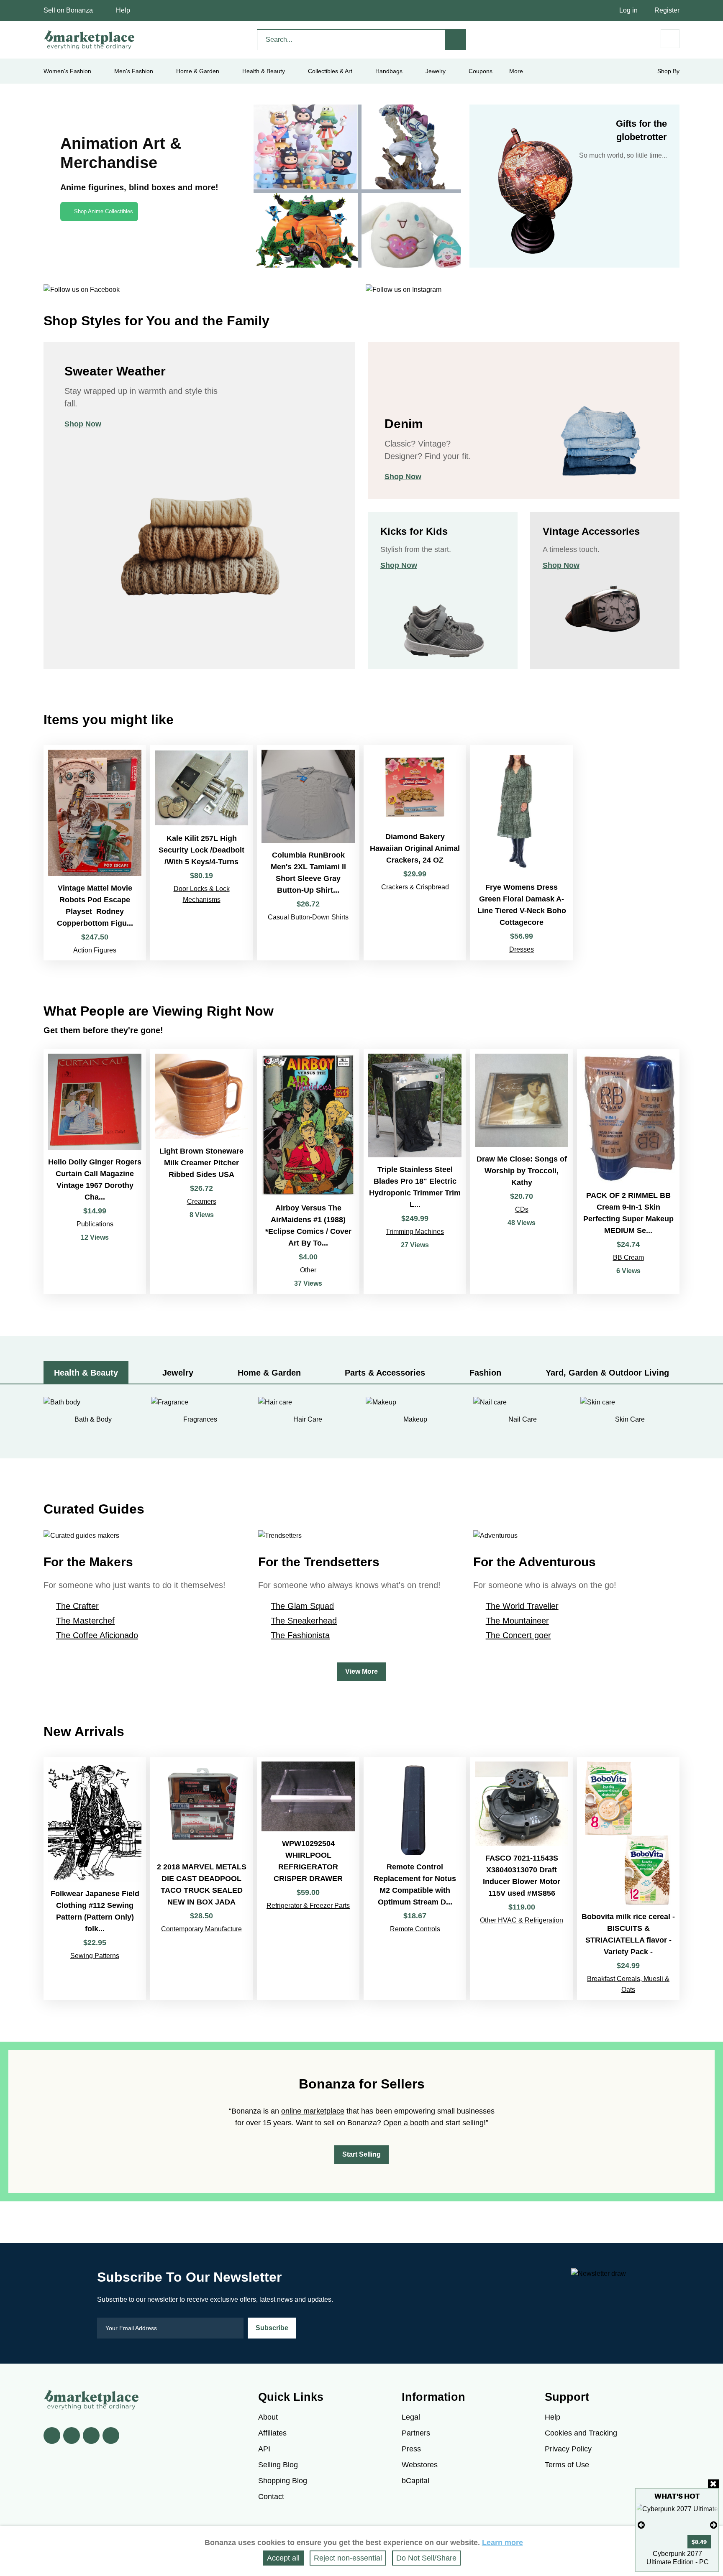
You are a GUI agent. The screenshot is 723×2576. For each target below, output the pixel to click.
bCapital (415, 2481)
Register (667, 10)
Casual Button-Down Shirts (308, 917)
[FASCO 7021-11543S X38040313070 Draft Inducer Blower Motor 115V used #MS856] (522, 1878)
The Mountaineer (517, 1621)
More (516, 71)
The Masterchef (85, 1621)
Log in (628, 10)
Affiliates (272, 2433)
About (268, 2417)
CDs (522, 1209)
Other (308, 1270)
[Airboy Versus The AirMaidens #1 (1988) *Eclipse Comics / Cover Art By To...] (308, 1172)
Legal (411, 2417)
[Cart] (670, 39)
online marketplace (313, 2111)
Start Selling (361, 2154)
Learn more (503, 2543)
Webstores (420, 2465)
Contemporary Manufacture (201, 1929)
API (264, 2449)
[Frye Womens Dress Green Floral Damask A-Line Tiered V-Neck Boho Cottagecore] (522, 853)
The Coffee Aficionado (97, 1635)
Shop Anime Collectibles (104, 211)
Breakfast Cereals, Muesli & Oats (628, 1984)
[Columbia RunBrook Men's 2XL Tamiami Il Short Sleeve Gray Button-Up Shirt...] (308, 853)
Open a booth (406, 2123)
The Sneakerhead (304, 1621)
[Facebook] (52, 2436)
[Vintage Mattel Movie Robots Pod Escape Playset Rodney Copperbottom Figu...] (95, 853)
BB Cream (628, 1257)
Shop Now (83, 424)
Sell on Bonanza (68, 10)
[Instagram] (111, 2436)
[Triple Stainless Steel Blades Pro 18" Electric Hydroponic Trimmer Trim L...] (415, 1172)
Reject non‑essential (348, 2558)
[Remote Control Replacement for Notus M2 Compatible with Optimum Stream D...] (415, 1878)
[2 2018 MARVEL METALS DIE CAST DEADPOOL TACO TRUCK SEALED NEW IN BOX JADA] (201, 1878)
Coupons (481, 71)
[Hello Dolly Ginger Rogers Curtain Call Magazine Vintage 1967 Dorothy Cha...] (95, 1172)
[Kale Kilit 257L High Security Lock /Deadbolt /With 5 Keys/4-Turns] (201, 853)
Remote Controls (415, 1929)
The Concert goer (518, 1635)
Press (411, 2449)
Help (123, 10)
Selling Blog (278, 2465)
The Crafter (77, 1606)
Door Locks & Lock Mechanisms (202, 894)
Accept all (283, 2558)
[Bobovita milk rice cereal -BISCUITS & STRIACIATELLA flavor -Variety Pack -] (628, 1878)
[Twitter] (72, 2436)
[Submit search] (456, 40)
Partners (416, 2433)
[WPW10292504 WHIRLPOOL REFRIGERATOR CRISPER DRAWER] (308, 1878)
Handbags (389, 71)
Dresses (522, 949)
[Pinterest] (91, 2436)
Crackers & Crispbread (415, 887)
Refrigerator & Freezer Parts (308, 1906)
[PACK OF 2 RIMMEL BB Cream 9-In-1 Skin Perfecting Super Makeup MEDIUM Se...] (628, 1172)
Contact (271, 2497)
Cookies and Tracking (581, 2433)
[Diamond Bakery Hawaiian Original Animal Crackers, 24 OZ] (415, 853)
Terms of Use (567, 2465)
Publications (95, 1224)
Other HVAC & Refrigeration (522, 1920)
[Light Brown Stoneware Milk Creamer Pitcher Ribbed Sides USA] (201, 1172)
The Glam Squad (302, 1606)
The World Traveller (522, 1606)
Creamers (202, 1201)
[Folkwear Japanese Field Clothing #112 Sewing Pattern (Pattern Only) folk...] (95, 1878)
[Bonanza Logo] (90, 40)
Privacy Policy (568, 2449)
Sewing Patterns (95, 1956)
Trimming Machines (415, 1232)
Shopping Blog (283, 2481)
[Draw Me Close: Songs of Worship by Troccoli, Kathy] (522, 1172)
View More (361, 1671)
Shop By (668, 71)
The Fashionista (300, 1635)
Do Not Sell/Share (426, 2558)
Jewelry (436, 71)
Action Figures (95, 950)
